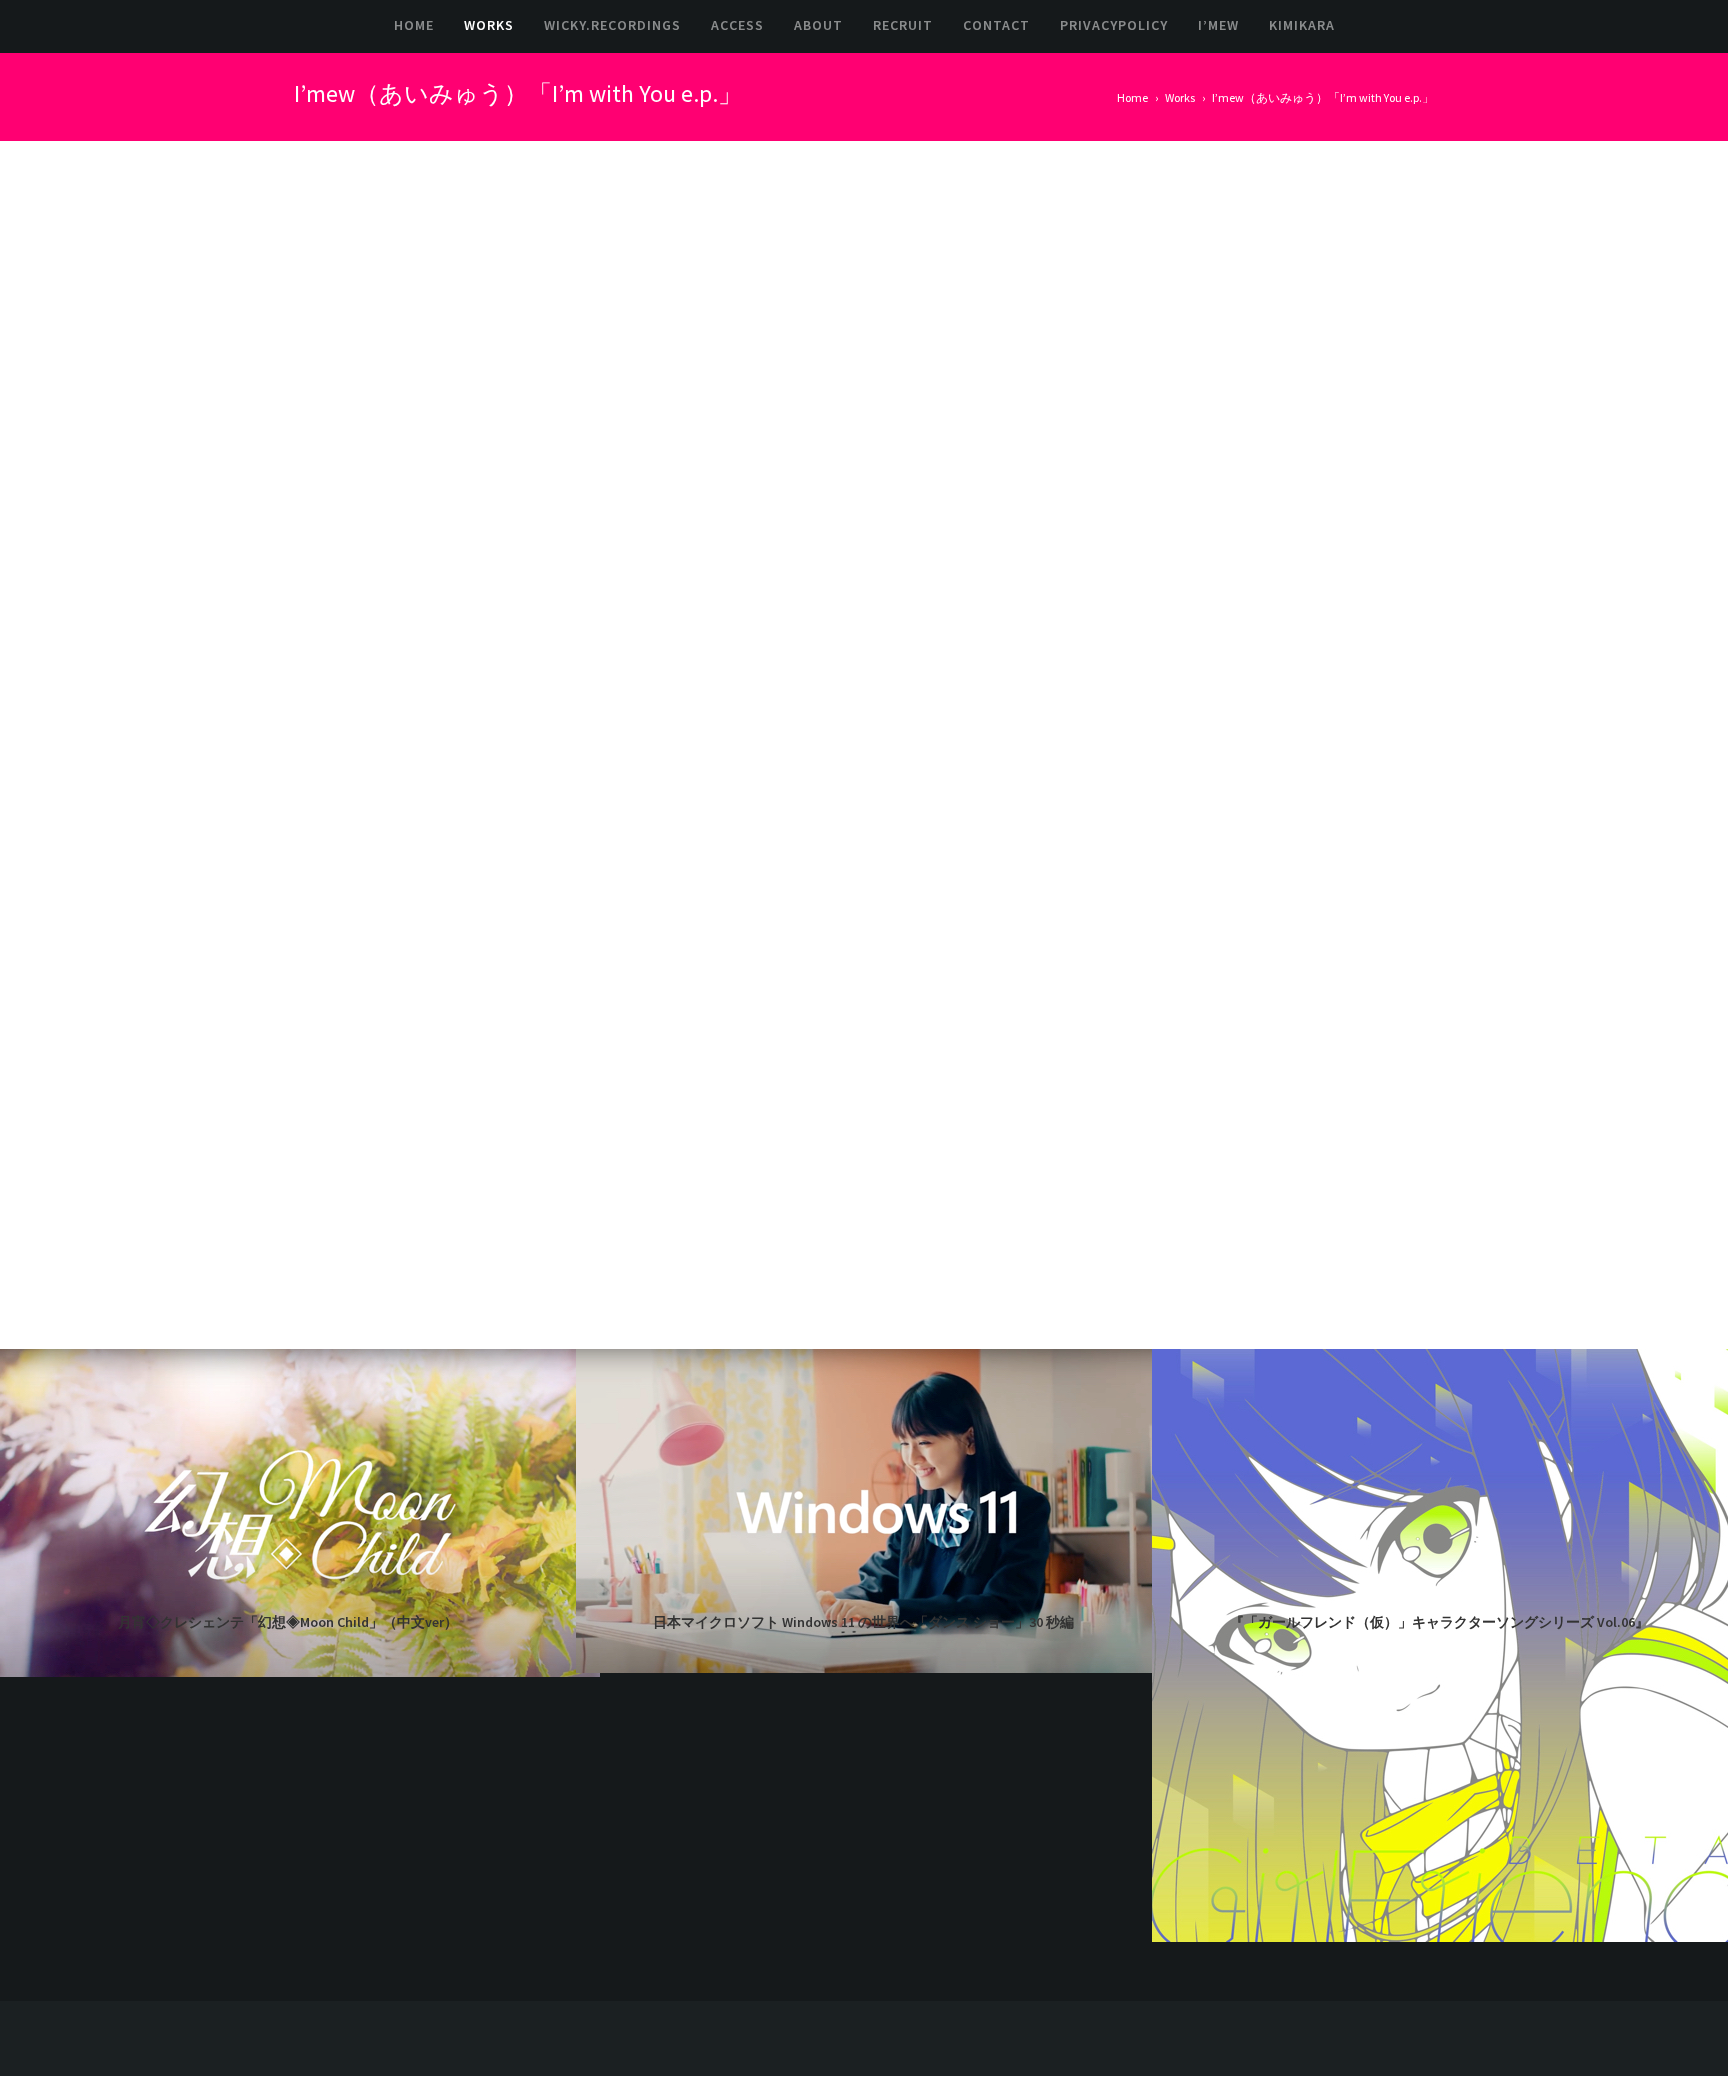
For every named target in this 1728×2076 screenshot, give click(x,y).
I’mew (1218, 25)
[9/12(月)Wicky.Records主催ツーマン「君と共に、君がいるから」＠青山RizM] (1303, 1805)
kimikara (1302, 25)
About (818, 25)
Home (414, 25)
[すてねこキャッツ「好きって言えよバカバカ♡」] (1216, 1892)
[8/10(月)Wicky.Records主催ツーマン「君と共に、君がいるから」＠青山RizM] (1391, 1892)
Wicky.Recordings (612, 25)
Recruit (903, 25)
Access (737, 25)
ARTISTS (1122, 331)
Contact (996, 25)
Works (489, 25)
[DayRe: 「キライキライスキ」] (1216, 1805)
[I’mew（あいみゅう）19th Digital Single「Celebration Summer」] (1391, 1805)
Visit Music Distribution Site (1178, 286)
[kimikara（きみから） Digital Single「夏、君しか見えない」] (1303, 1892)
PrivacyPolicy (1114, 25)
